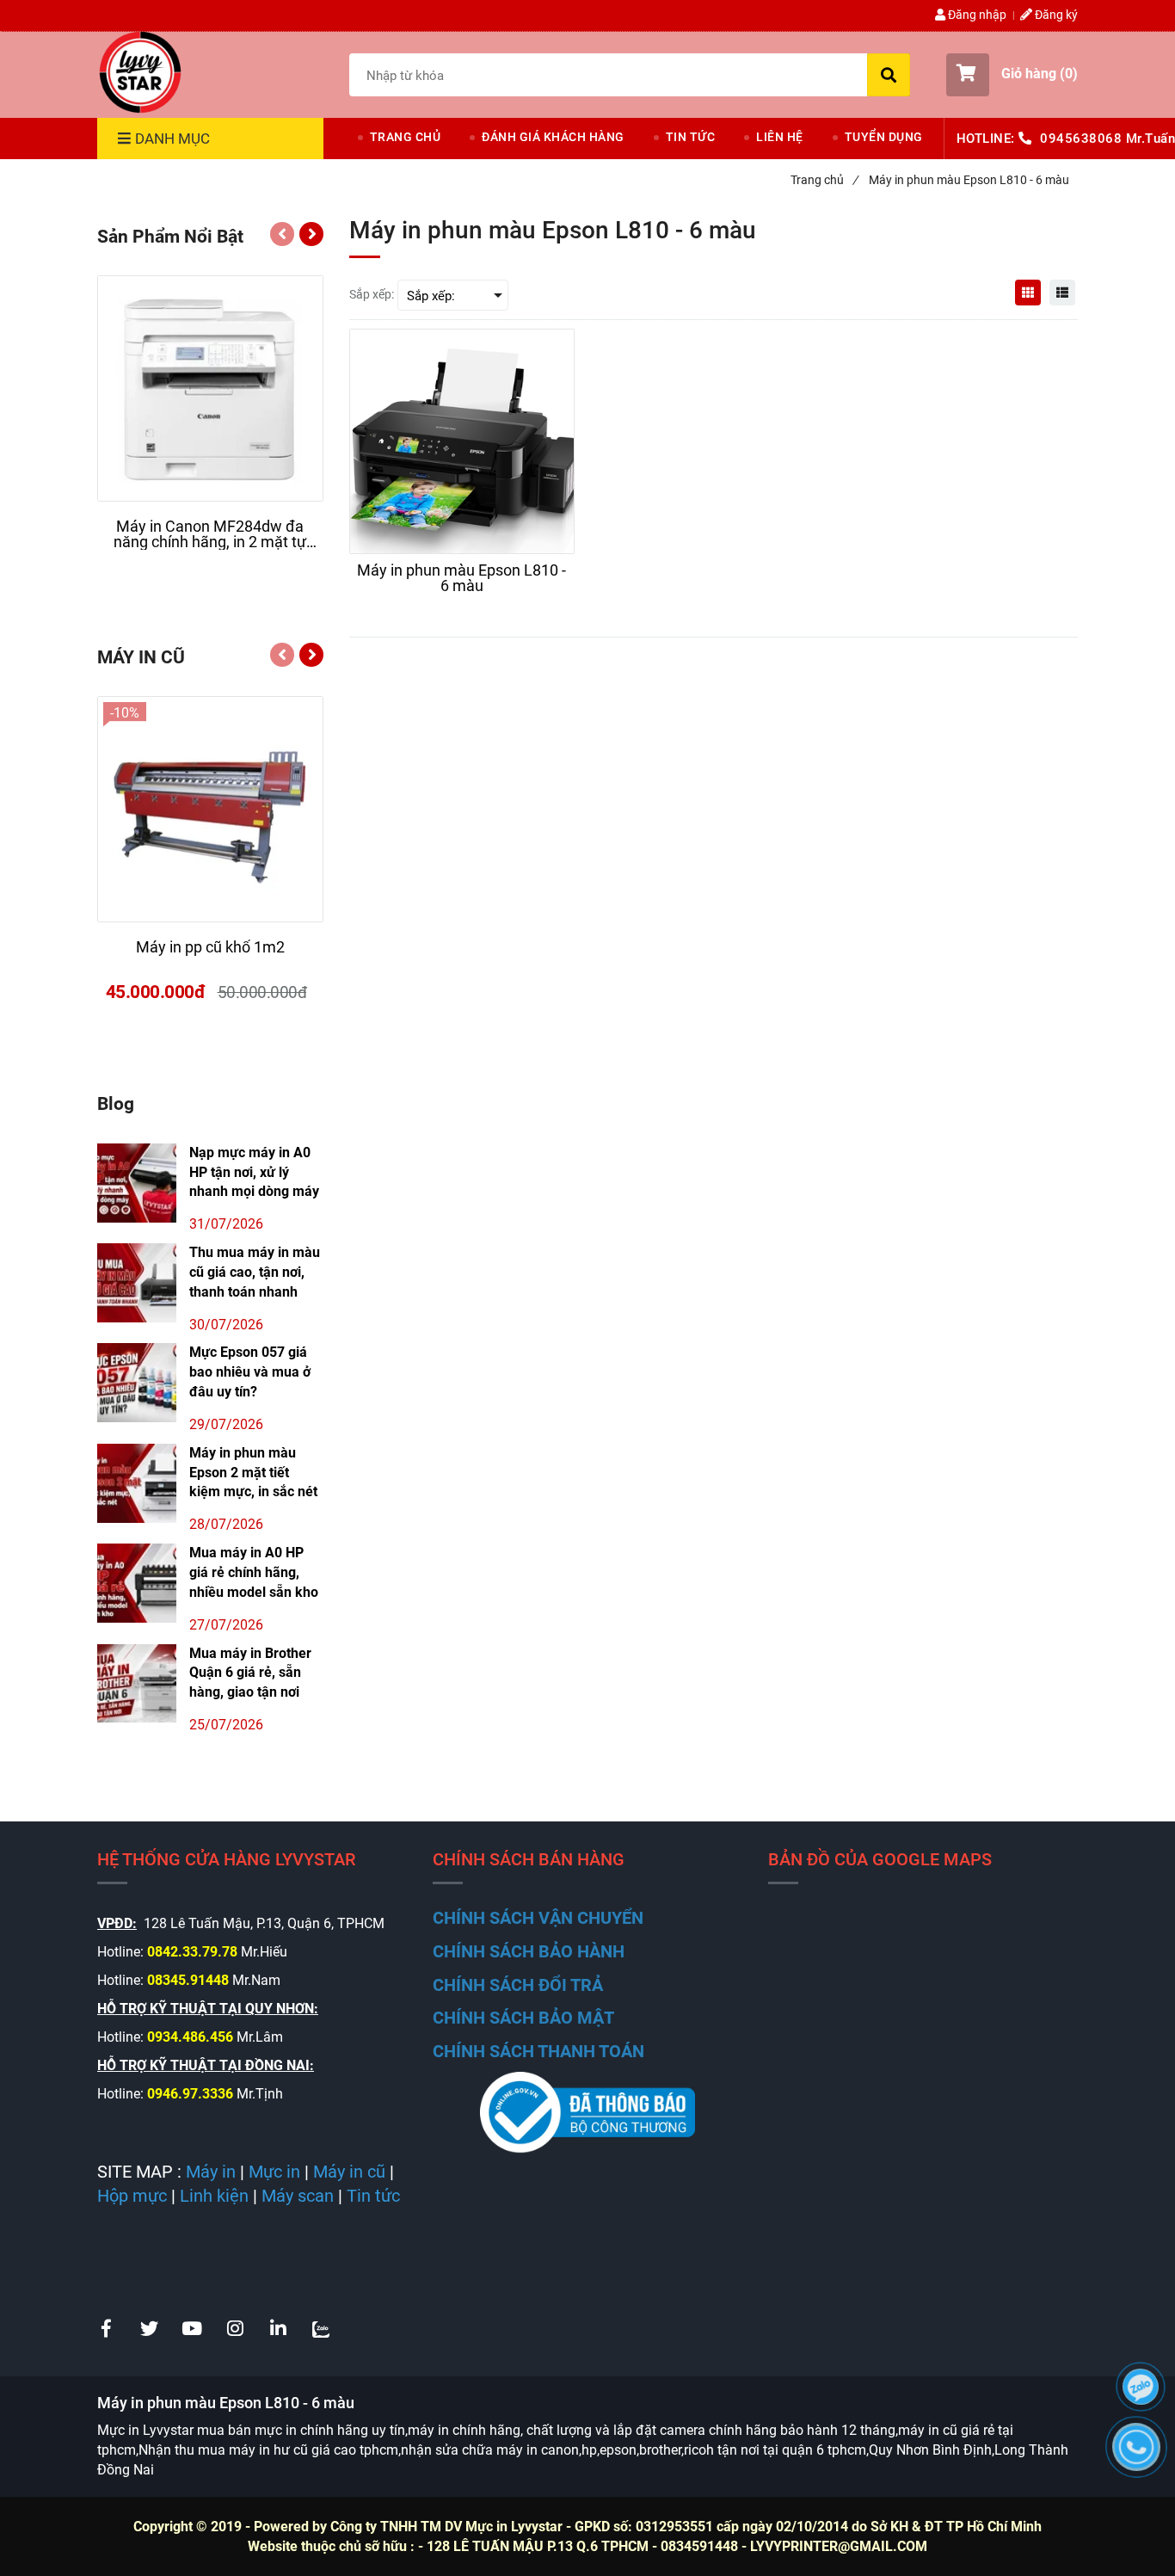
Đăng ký (1055, 15)
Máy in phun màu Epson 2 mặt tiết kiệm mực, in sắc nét (253, 1473)
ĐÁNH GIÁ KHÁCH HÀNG (553, 137)
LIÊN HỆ (780, 137)
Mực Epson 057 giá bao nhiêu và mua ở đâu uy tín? (250, 1372)
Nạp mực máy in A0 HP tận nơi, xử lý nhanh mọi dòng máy (254, 1172)
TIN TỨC (691, 137)
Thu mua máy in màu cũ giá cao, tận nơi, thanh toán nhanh (255, 1272)
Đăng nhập (976, 15)
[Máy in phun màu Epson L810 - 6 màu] (140, 72)
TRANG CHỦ (406, 137)
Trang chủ (824, 180)
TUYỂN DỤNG (884, 137)
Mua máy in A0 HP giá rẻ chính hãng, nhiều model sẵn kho (254, 1572)
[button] (1012, 75)
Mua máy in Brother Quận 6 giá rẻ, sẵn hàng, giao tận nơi (250, 1673)
